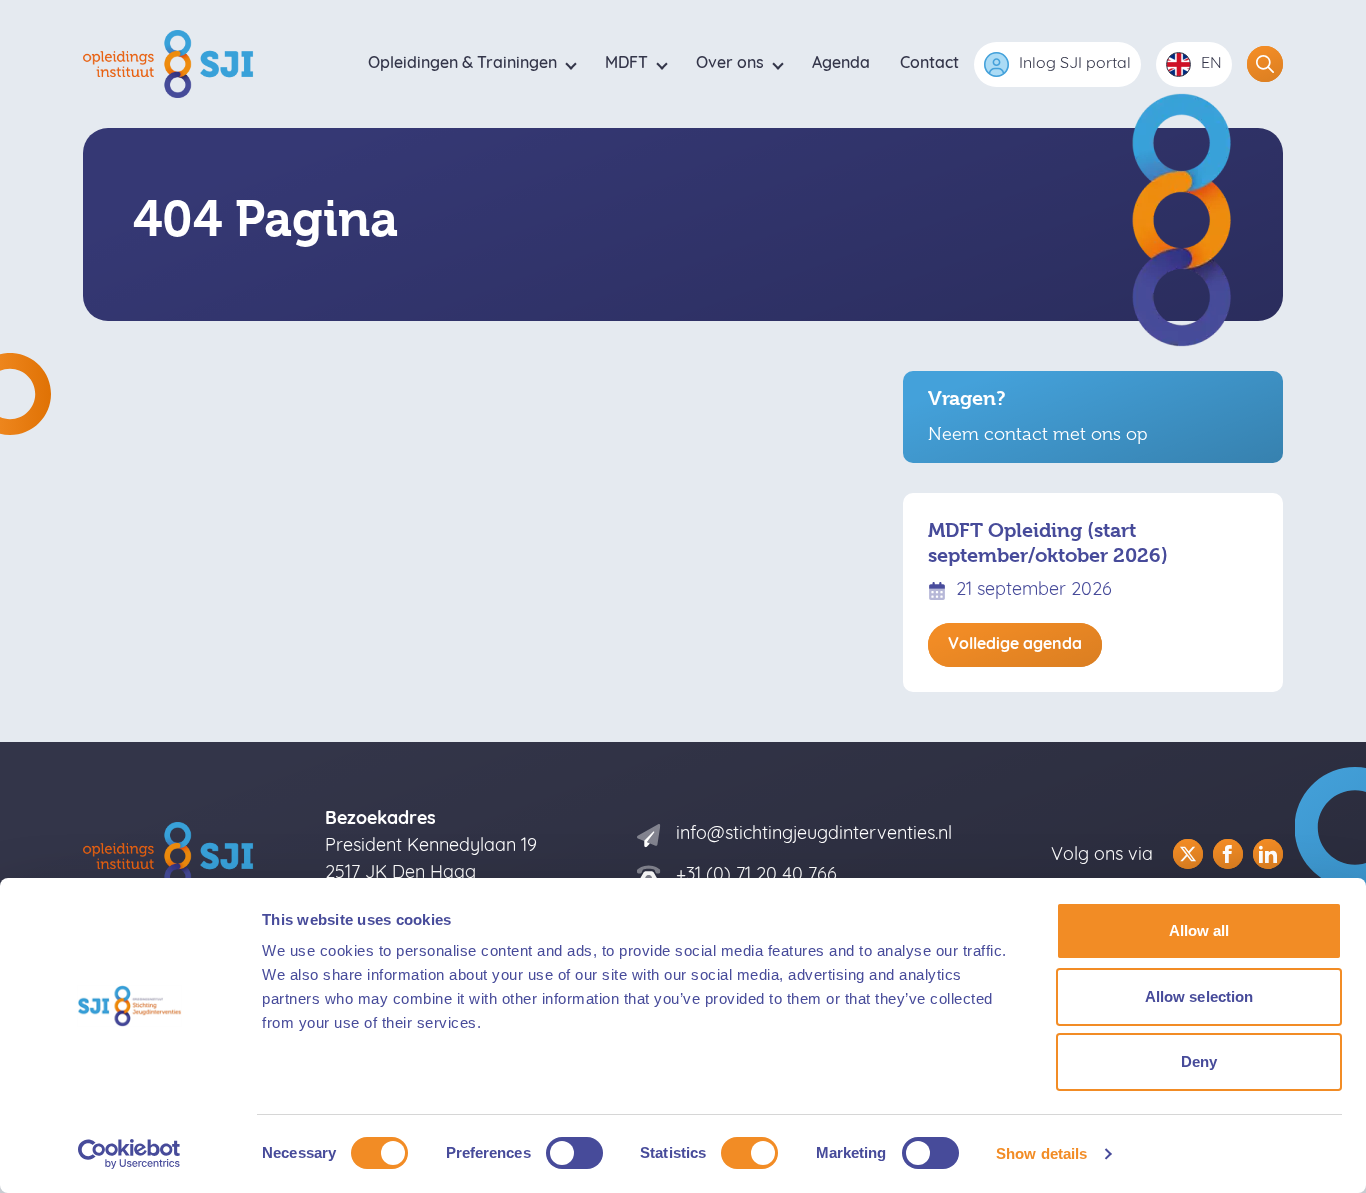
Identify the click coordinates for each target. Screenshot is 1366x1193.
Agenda (841, 64)
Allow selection (1199, 996)
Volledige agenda (1015, 645)
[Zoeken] (1265, 64)
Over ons (730, 64)
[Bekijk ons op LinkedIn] (1268, 854)
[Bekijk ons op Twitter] (1188, 854)
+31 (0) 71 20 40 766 (756, 876)
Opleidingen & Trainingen (462, 64)
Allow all (1199, 930)
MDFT (626, 64)
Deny (1199, 1061)
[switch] (574, 1153)
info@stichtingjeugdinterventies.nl (814, 835)
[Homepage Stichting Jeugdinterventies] (171, 64)
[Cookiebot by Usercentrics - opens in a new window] (129, 1154)
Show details (1041, 1153)
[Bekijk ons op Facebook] (1228, 854)
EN (1211, 64)
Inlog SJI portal (1075, 64)
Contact (929, 64)
